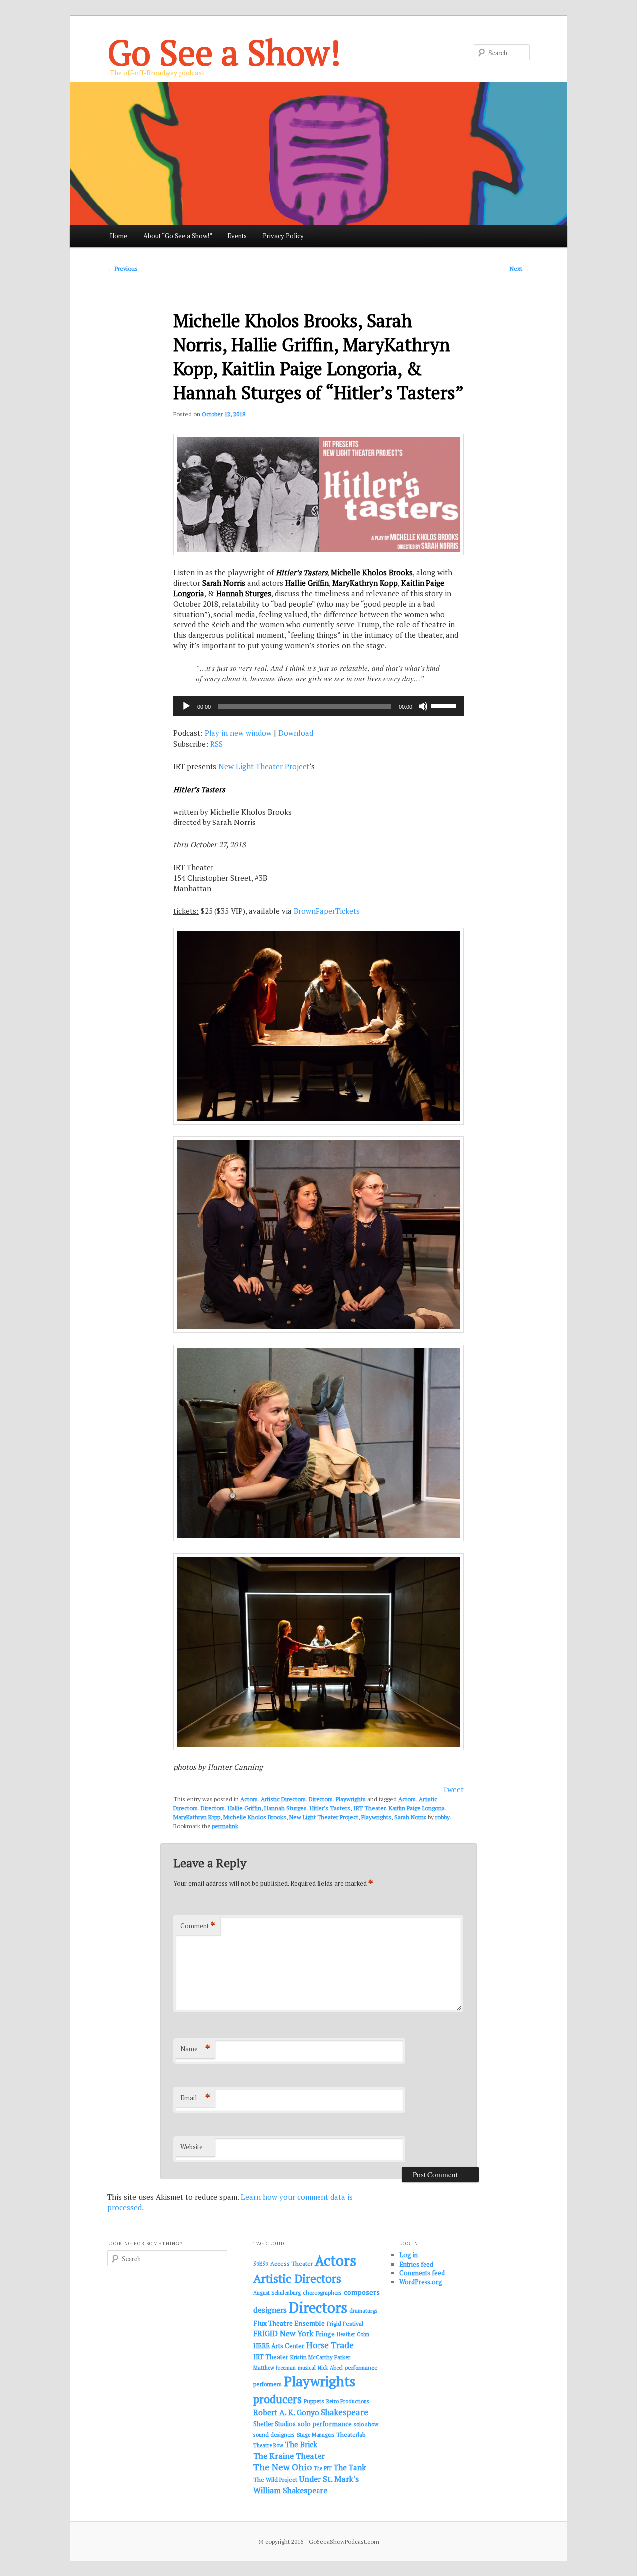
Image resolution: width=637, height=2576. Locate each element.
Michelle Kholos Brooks (255, 1817)
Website (191, 2147)
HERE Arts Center (279, 2346)
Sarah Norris (410, 1817)
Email (195, 2098)
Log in (408, 2255)
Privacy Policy (283, 236)
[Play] (186, 706)
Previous (123, 268)
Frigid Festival (345, 2323)
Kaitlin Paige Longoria (417, 1808)
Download (296, 733)
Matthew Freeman (274, 2368)
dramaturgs (364, 2311)
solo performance (325, 2424)
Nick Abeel (330, 2368)
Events (237, 236)
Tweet (453, 1789)
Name (195, 2048)
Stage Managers (316, 2435)
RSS (216, 744)
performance (361, 2367)
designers (270, 2310)
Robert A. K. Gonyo (286, 2412)
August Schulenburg (277, 2293)
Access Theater (291, 2263)
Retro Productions (348, 2401)
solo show (366, 2424)
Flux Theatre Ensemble (289, 2323)
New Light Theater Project (264, 766)
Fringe (325, 2334)
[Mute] (423, 706)
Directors (321, 1799)
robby (443, 1817)
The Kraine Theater (289, 2456)
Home (119, 236)
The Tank (350, 2467)
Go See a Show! (224, 52)
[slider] (445, 705)
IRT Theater (370, 1808)
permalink (225, 1826)
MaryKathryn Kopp (197, 1817)
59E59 (261, 2264)
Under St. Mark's (329, 2479)
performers (267, 2384)
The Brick (301, 2444)
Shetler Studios (274, 2424)
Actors (249, 1799)
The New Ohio (282, 2467)
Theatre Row (268, 2445)
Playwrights (351, 1799)
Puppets (314, 2401)
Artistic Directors (283, 1799)
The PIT (323, 2468)
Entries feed (416, 2264)
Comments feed (422, 2273)
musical (307, 2368)
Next (520, 268)
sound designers (274, 2434)
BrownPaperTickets (327, 911)
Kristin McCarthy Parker (320, 2357)
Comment (198, 1925)
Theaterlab (351, 2434)
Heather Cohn (353, 2334)
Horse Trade (330, 2345)
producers (277, 2399)
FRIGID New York (283, 2333)
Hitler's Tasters (330, 1808)
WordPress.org (421, 2282)
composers (362, 2292)
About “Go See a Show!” (178, 236)
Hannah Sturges (285, 1808)
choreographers (322, 2293)
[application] (318, 706)
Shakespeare (345, 2412)
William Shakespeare (290, 2490)
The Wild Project (275, 2480)
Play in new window (238, 733)
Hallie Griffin (245, 1808)
